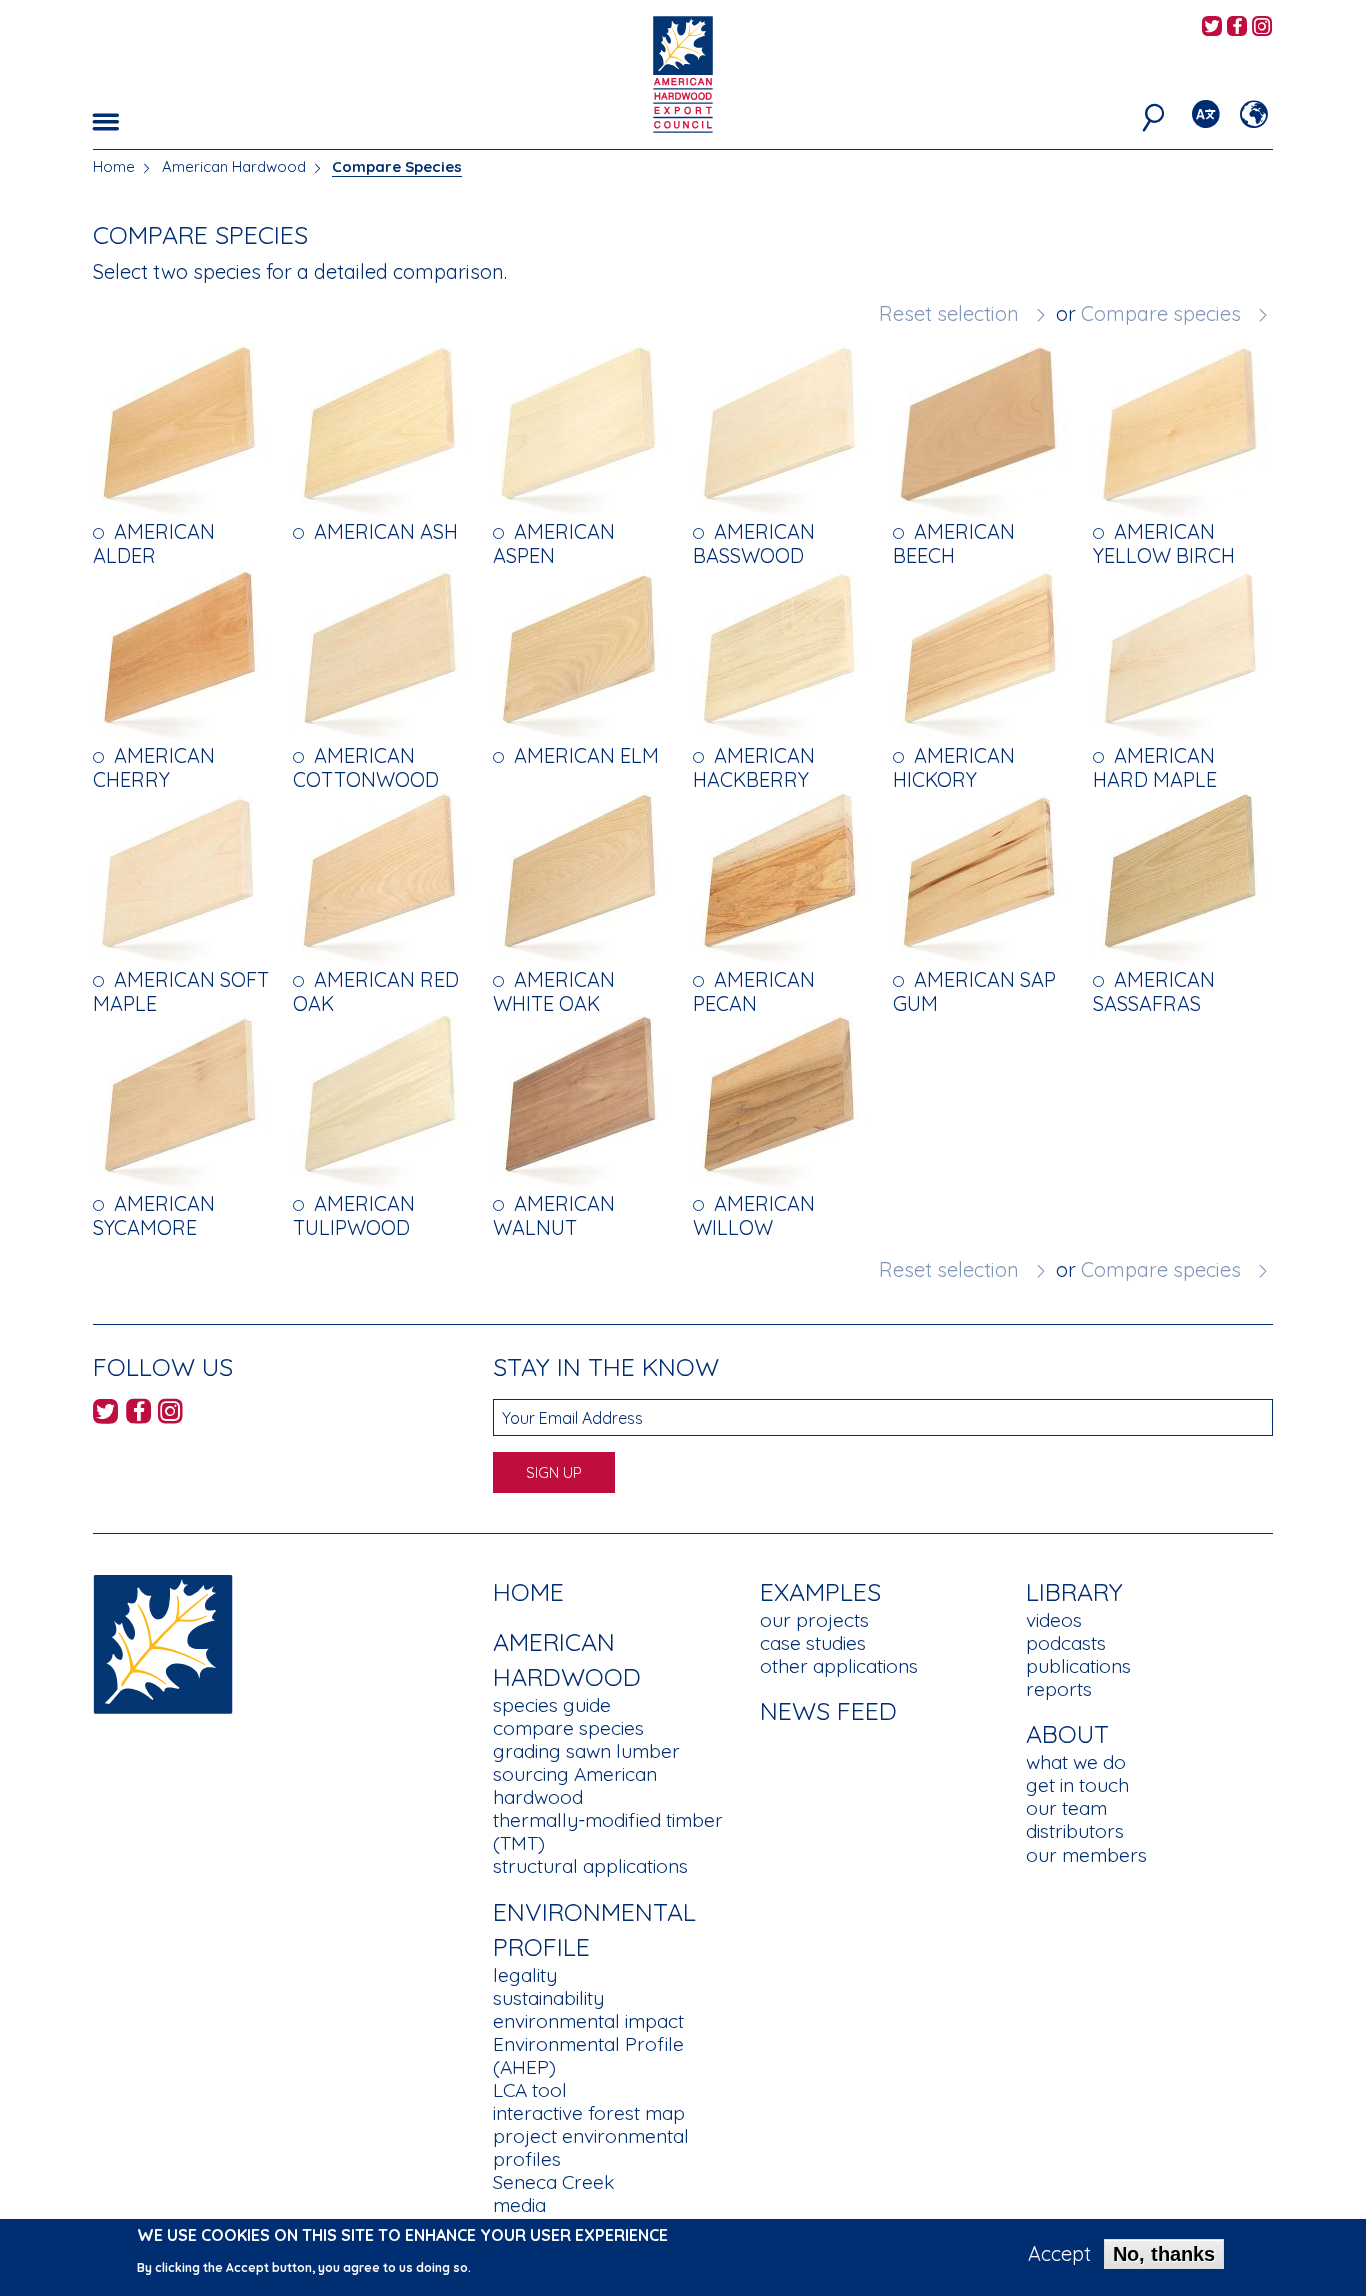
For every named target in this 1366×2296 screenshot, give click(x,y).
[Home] (163, 1642)
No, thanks (1164, 2254)
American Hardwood (234, 166)
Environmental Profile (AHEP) (588, 2055)
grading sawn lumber (586, 1751)
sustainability (548, 1998)
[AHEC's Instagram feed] (1262, 27)
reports (1059, 1689)
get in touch (1077, 1785)
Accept (1059, 2254)
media (519, 2205)
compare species (568, 1728)
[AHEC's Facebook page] (1237, 27)
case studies (813, 1643)
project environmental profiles (591, 2147)
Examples (820, 1591)
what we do (1076, 1762)
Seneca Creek (553, 2182)
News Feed (828, 1710)
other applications (839, 1666)
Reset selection (949, 313)
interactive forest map (589, 2113)
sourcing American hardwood (575, 1785)
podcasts (1066, 1643)
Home (114, 166)
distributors (1075, 1831)
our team (1066, 1808)
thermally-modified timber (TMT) (608, 1831)
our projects (814, 1620)
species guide (552, 1705)
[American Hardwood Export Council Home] (682, 72)
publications (1078, 1666)
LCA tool (530, 2090)
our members (1086, 1855)
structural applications (590, 1866)
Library (1074, 1591)
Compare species (1161, 313)
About (1067, 1733)
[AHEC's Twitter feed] (1212, 27)
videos (1054, 1620)
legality (525, 1975)
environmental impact (588, 2021)
